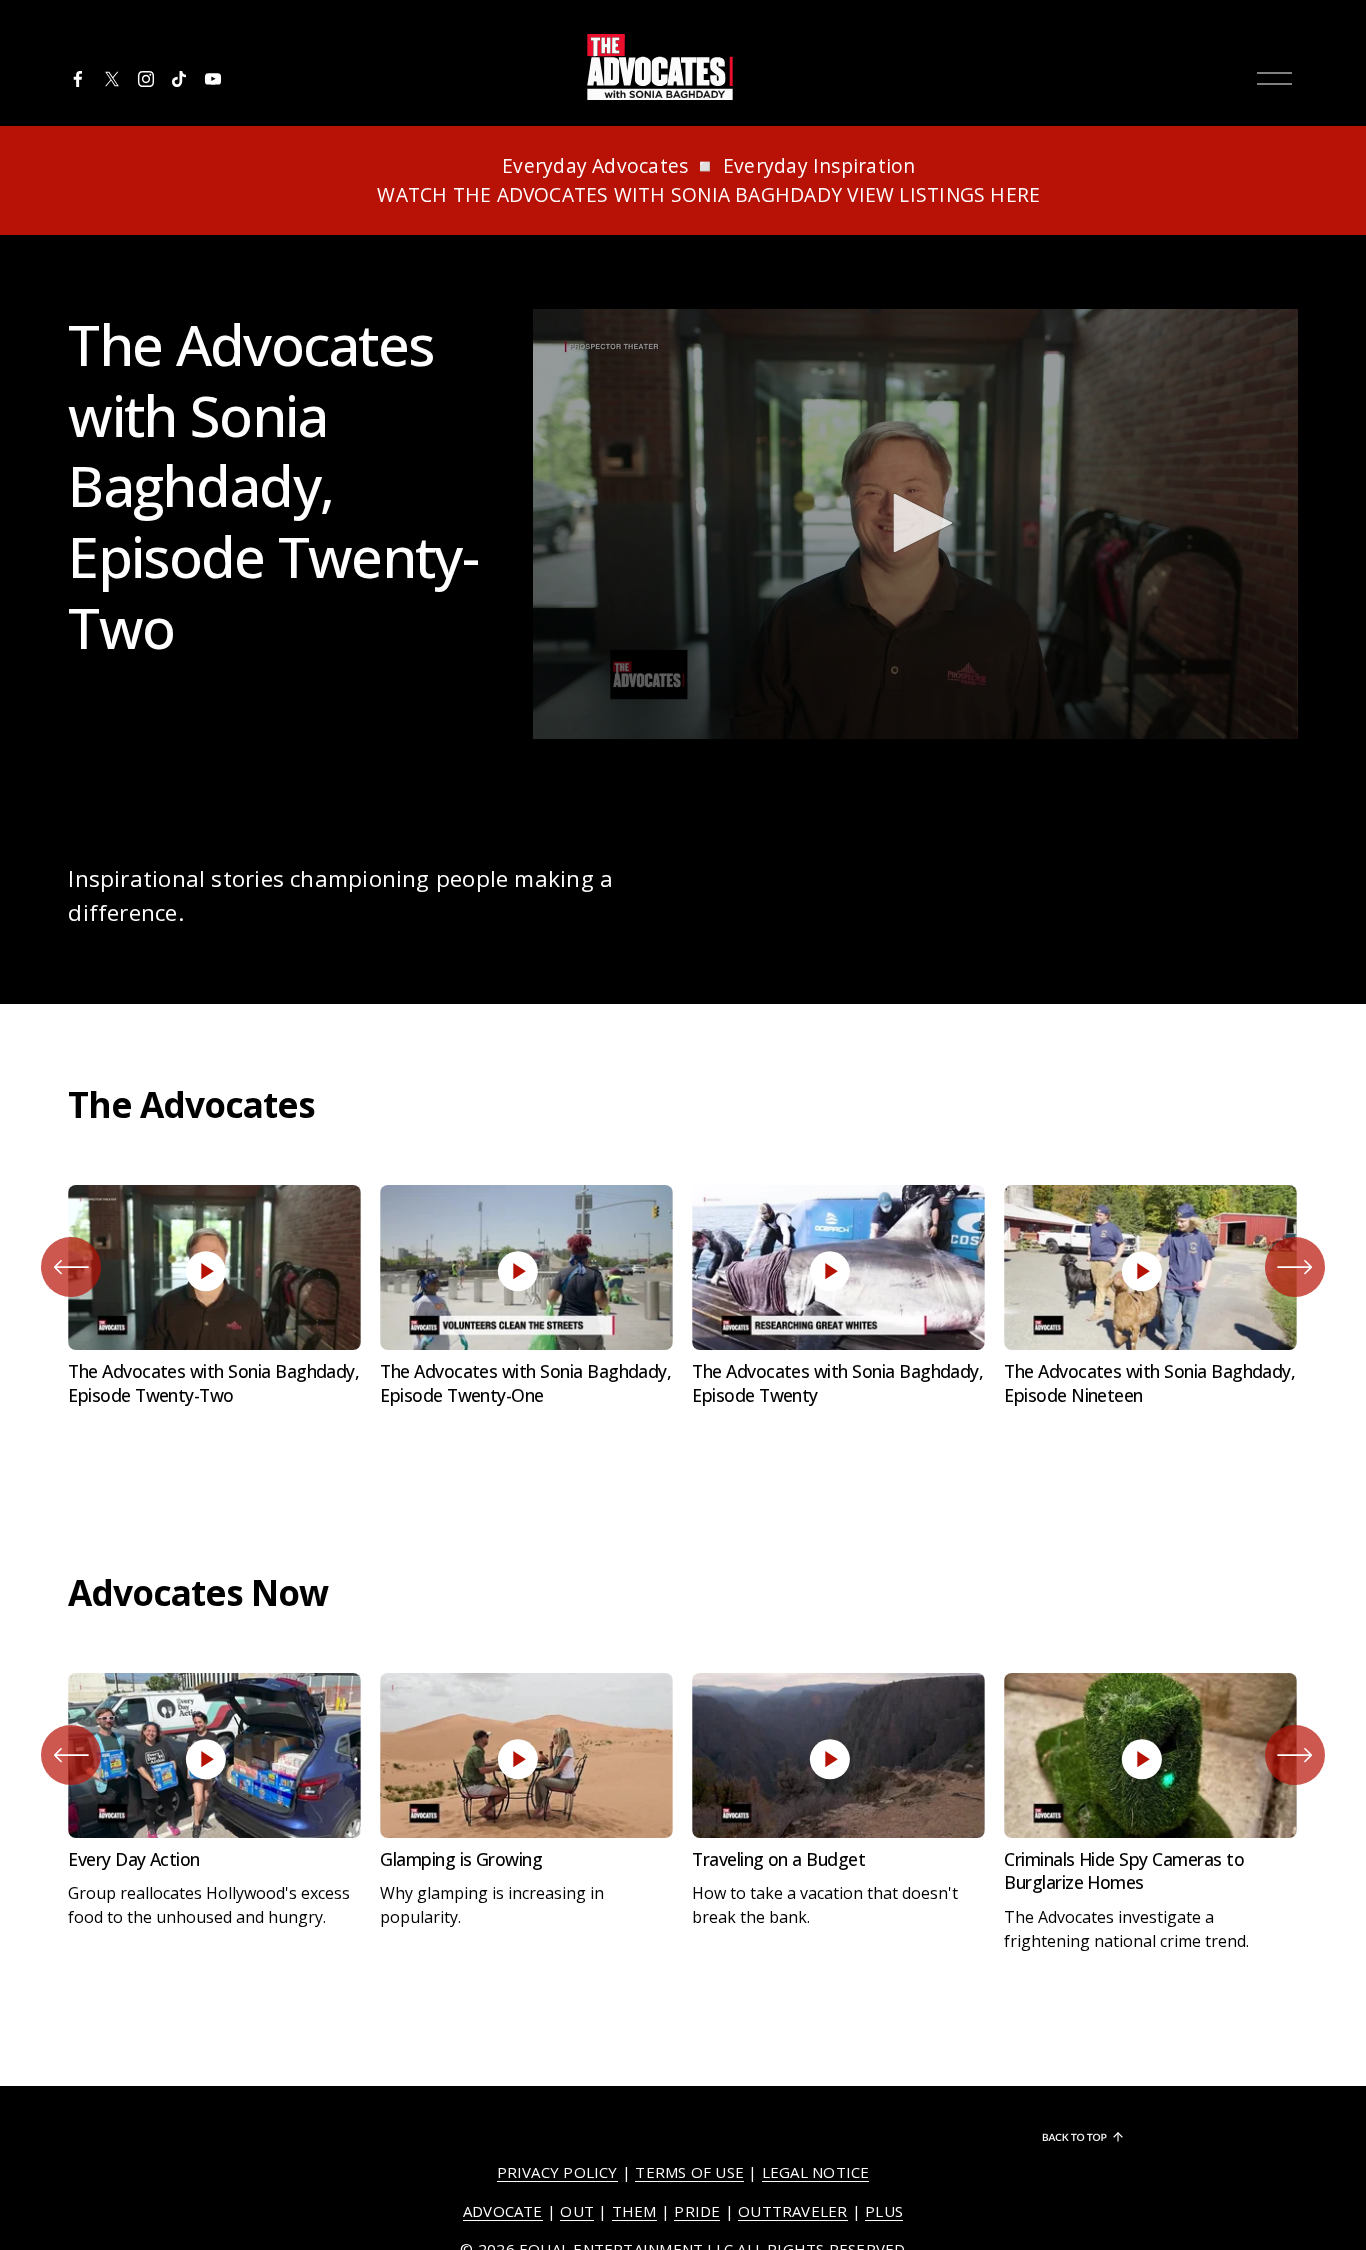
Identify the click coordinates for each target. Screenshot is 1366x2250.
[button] (916, 523)
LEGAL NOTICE (816, 2172)
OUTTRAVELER (792, 2211)
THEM (634, 2211)
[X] (112, 79)
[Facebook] (78, 79)
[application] (915, 524)
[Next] (1295, 1267)
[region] (683, 1301)
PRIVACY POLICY (557, 2172)
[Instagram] (146, 79)
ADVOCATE (503, 2211)
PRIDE (697, 2211)
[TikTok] (179, 79)
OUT (577, 2211)
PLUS (884, 2211)
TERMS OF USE (689, 2172)
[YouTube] (213, 79)
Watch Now (214, 1211)
